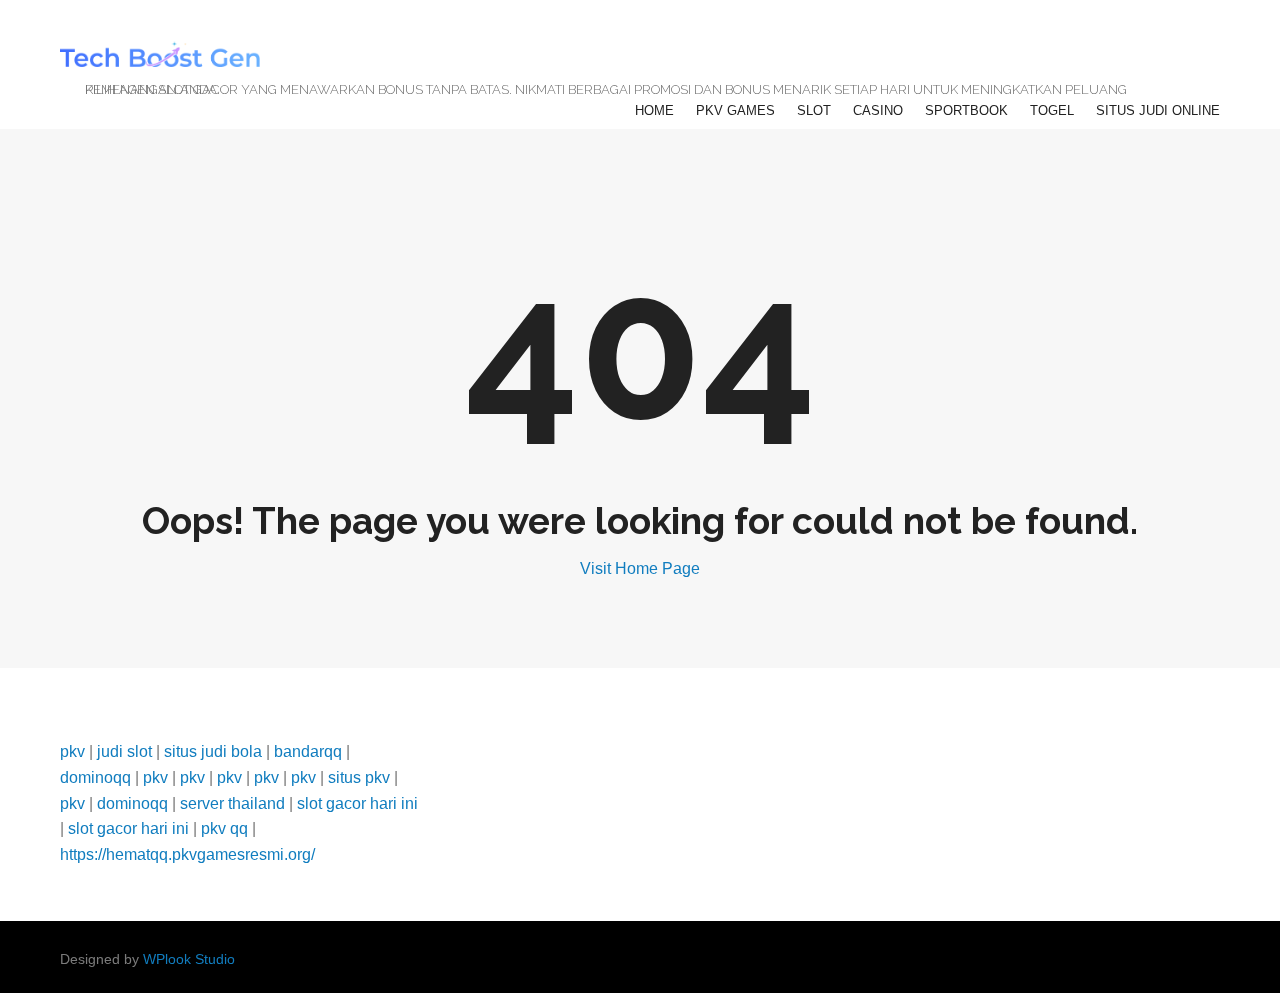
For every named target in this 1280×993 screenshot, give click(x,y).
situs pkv (359, 777)
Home (654, 110)
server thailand (232, 803)
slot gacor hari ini (357, 803)
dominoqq (95, 777)
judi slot (124, 751)
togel (1052, 110)
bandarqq (308, 751)
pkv (72, 751)
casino (878, 110)
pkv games (735, 110)
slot (814, 110)
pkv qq (224, 828)
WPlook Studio (189, 959)
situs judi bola (213, 751)
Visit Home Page (640, 568)
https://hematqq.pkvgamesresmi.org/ (187, 854)
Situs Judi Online (1158, 110)
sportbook (966, 110)
